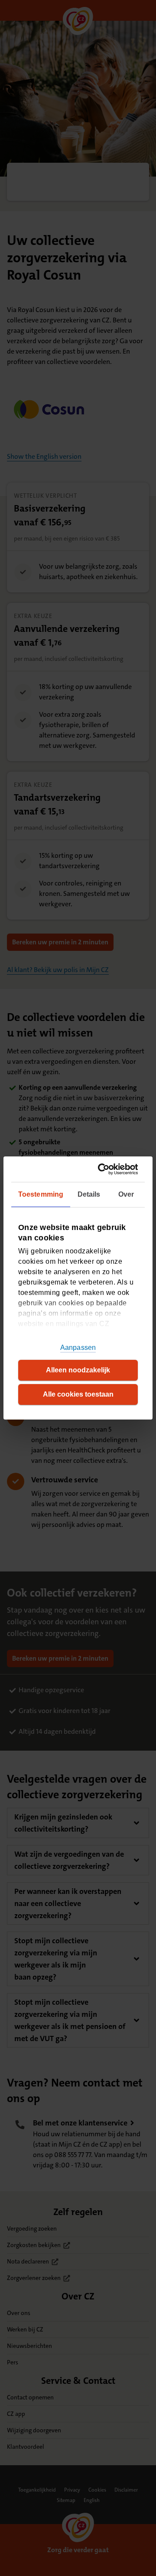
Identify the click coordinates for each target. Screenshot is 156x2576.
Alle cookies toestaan (78, 1394)
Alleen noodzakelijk (78, 1370)
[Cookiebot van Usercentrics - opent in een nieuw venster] (104, 1169)
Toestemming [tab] (41, 1194)
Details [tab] (89, 1194)
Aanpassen (78, 1348)
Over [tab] (126, 1194)
